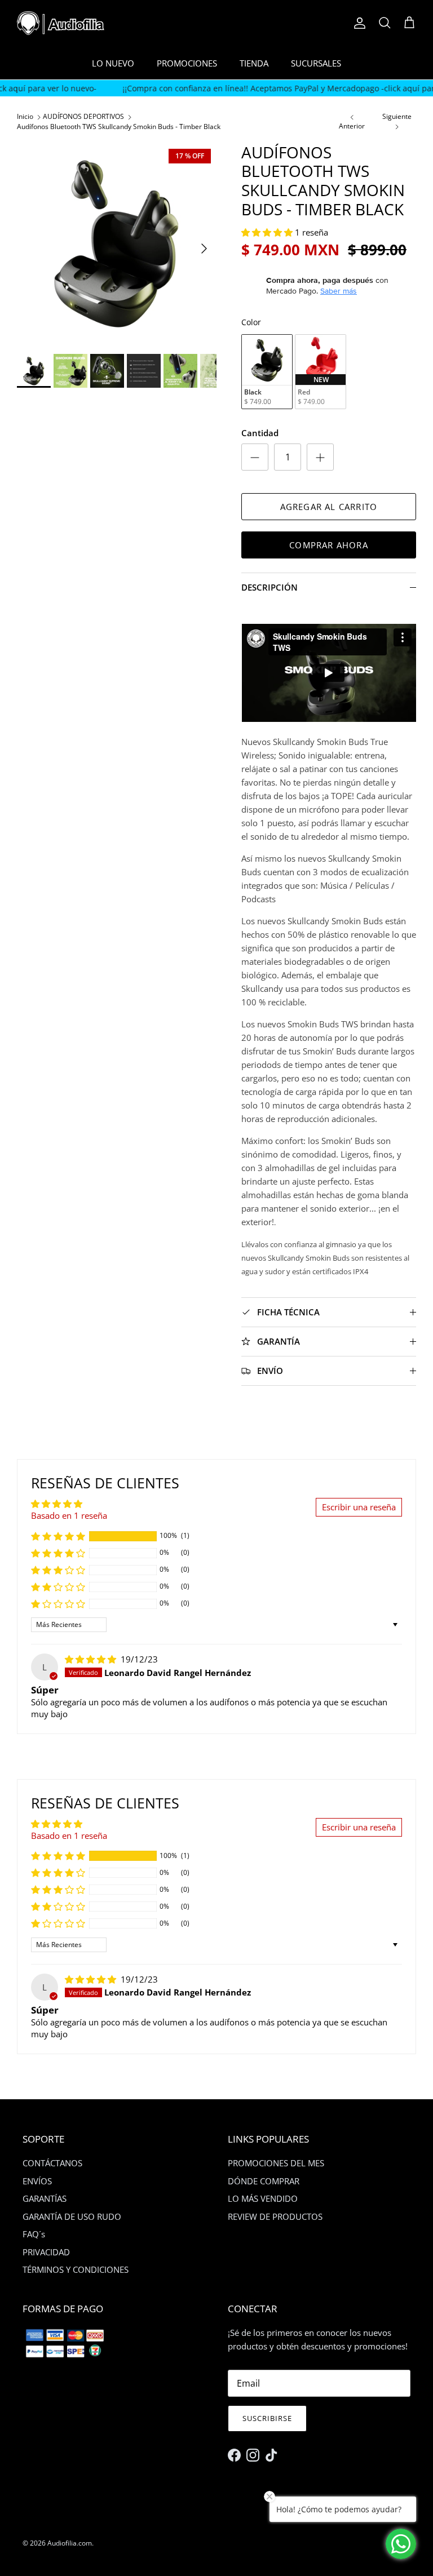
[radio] (267, 372)
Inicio (25, 117)
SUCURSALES (316, 63)
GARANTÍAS (45, 2198)
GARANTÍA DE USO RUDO (72, 2216)
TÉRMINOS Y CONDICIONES (76, 2269)
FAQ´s (34, 2234)
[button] (268, 232)
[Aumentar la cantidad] (320, 457)
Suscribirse (267, 2418)
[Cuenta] (357, 23)
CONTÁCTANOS (52, 2163)
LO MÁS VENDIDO (263, 2198)
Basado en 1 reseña (69, 1515)
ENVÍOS (37, 2181)
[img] (92, 1659)
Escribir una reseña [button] (359, 1507)
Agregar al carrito (329, 507)
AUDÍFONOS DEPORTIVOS (83, 117)
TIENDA (254, 63)
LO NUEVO (113, 63)
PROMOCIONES (187, 63)
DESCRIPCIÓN (269, 587)
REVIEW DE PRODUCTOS (275, 2216)
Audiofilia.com (70, 2543)
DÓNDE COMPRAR (264, 2181)
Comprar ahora (329, 545)
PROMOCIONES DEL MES (276, 2163)
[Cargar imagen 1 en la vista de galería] (117, 243)
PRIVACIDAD (46, 2252)
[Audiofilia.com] (61, 23)
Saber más (339, 291)
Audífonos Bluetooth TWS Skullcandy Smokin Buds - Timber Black (119, 127)
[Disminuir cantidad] (255, 457)
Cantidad (260, 433)
